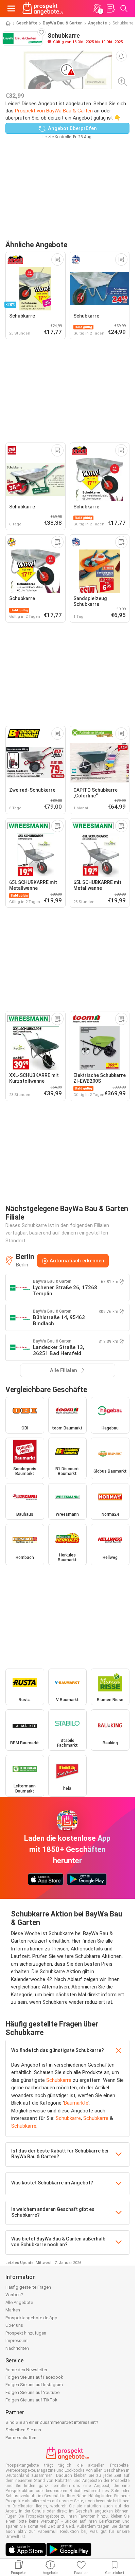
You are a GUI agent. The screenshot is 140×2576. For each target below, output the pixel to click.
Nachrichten (17, 2348)
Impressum (16, 2340)
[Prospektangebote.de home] (43, 8)
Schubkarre (59, 2080)
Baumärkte (76, 2103)
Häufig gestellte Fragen (28, 2287)
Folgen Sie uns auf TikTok (31, 2400)
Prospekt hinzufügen (26, 2333)
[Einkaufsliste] (110, 8)
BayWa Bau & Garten (63, 23)
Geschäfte (27, 23)
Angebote (98, 23)
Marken (13, 2310)
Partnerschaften (21, 2438)
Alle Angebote (19, 2302)
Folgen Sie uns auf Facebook (34, 2377)
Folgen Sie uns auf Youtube (32, 2392)
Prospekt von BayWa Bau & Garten (54, 111)
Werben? (14, 2295)
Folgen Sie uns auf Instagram (34, 2385)
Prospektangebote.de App (31, 2318)
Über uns (14, 2325)
